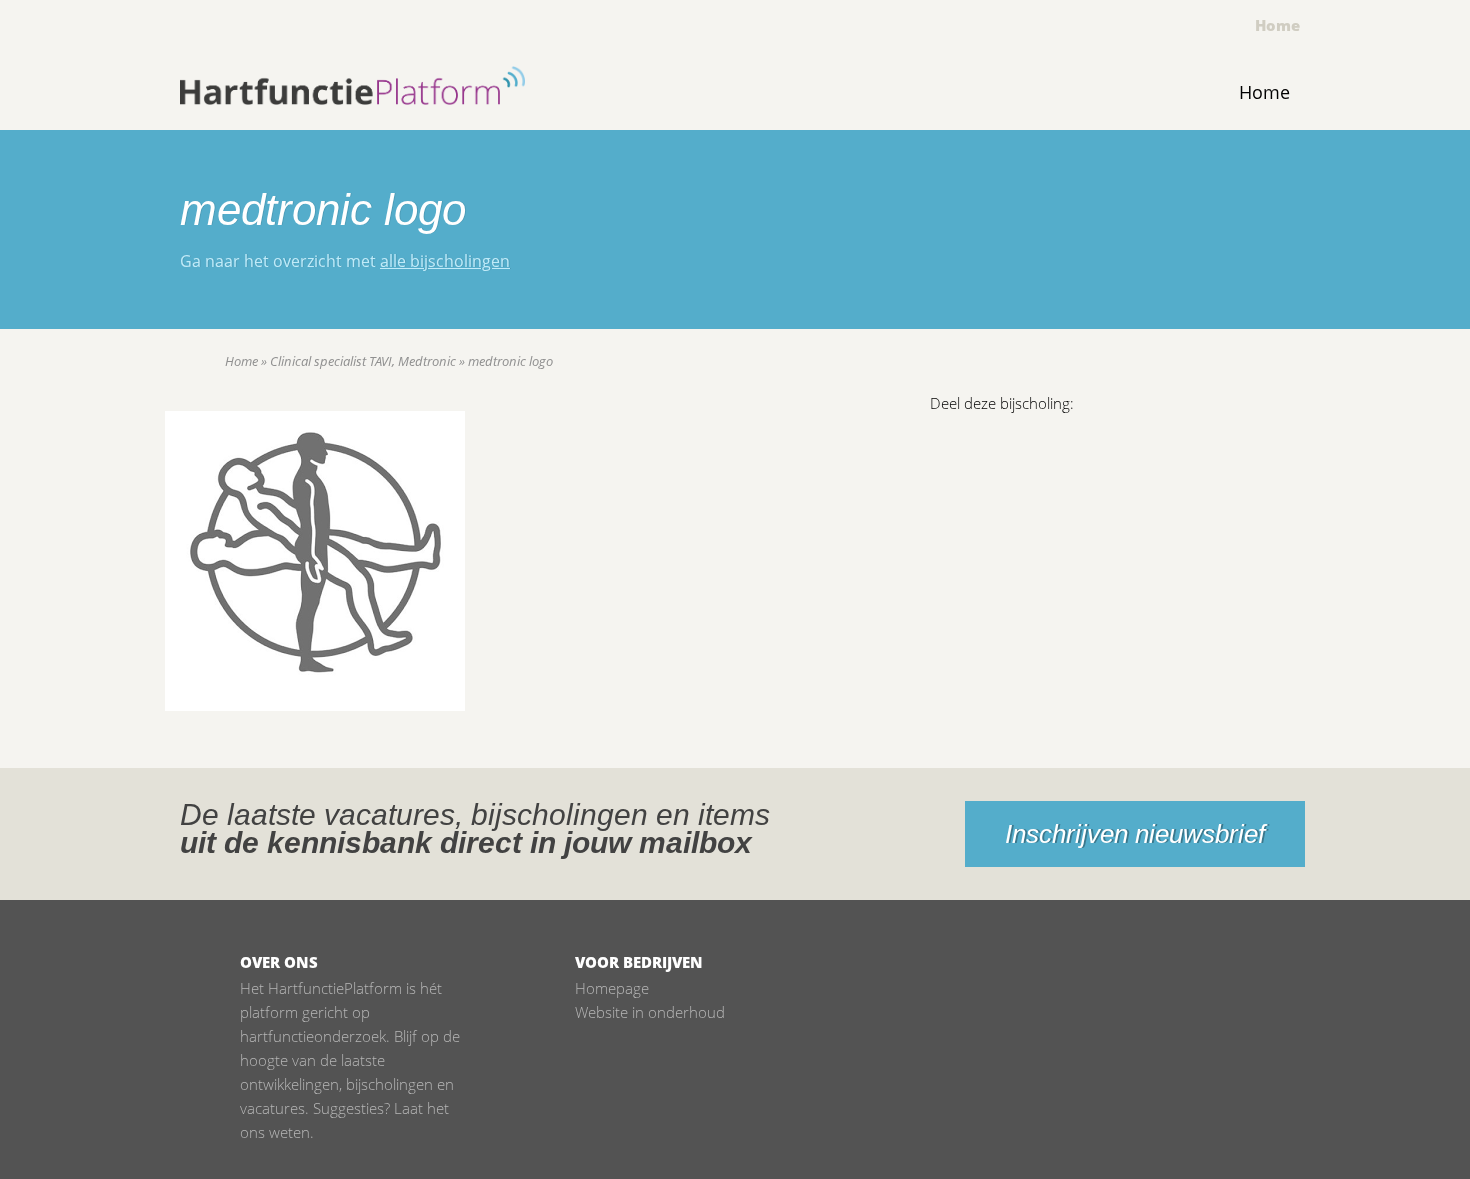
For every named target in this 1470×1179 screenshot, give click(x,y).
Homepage (612, 988)
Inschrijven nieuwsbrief (1135, 834)
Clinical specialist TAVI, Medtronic (363, 361)
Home (1277, 25)
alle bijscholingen (445, 261)
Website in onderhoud (650, 1012)
